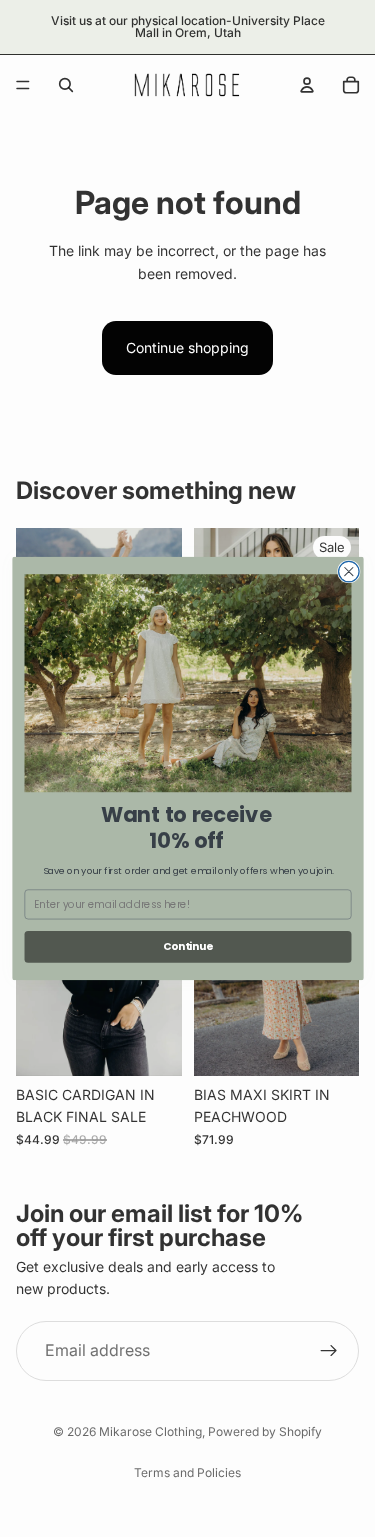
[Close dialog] (348, 571)
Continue (187, 946)
